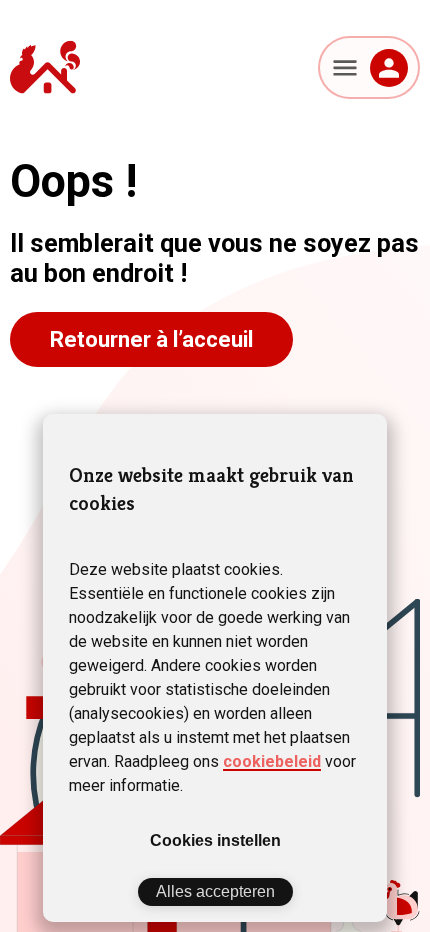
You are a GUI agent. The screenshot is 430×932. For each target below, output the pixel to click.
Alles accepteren (215, 891)
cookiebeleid (272, 761)
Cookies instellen (215, 840)
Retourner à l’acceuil (151, 339)
